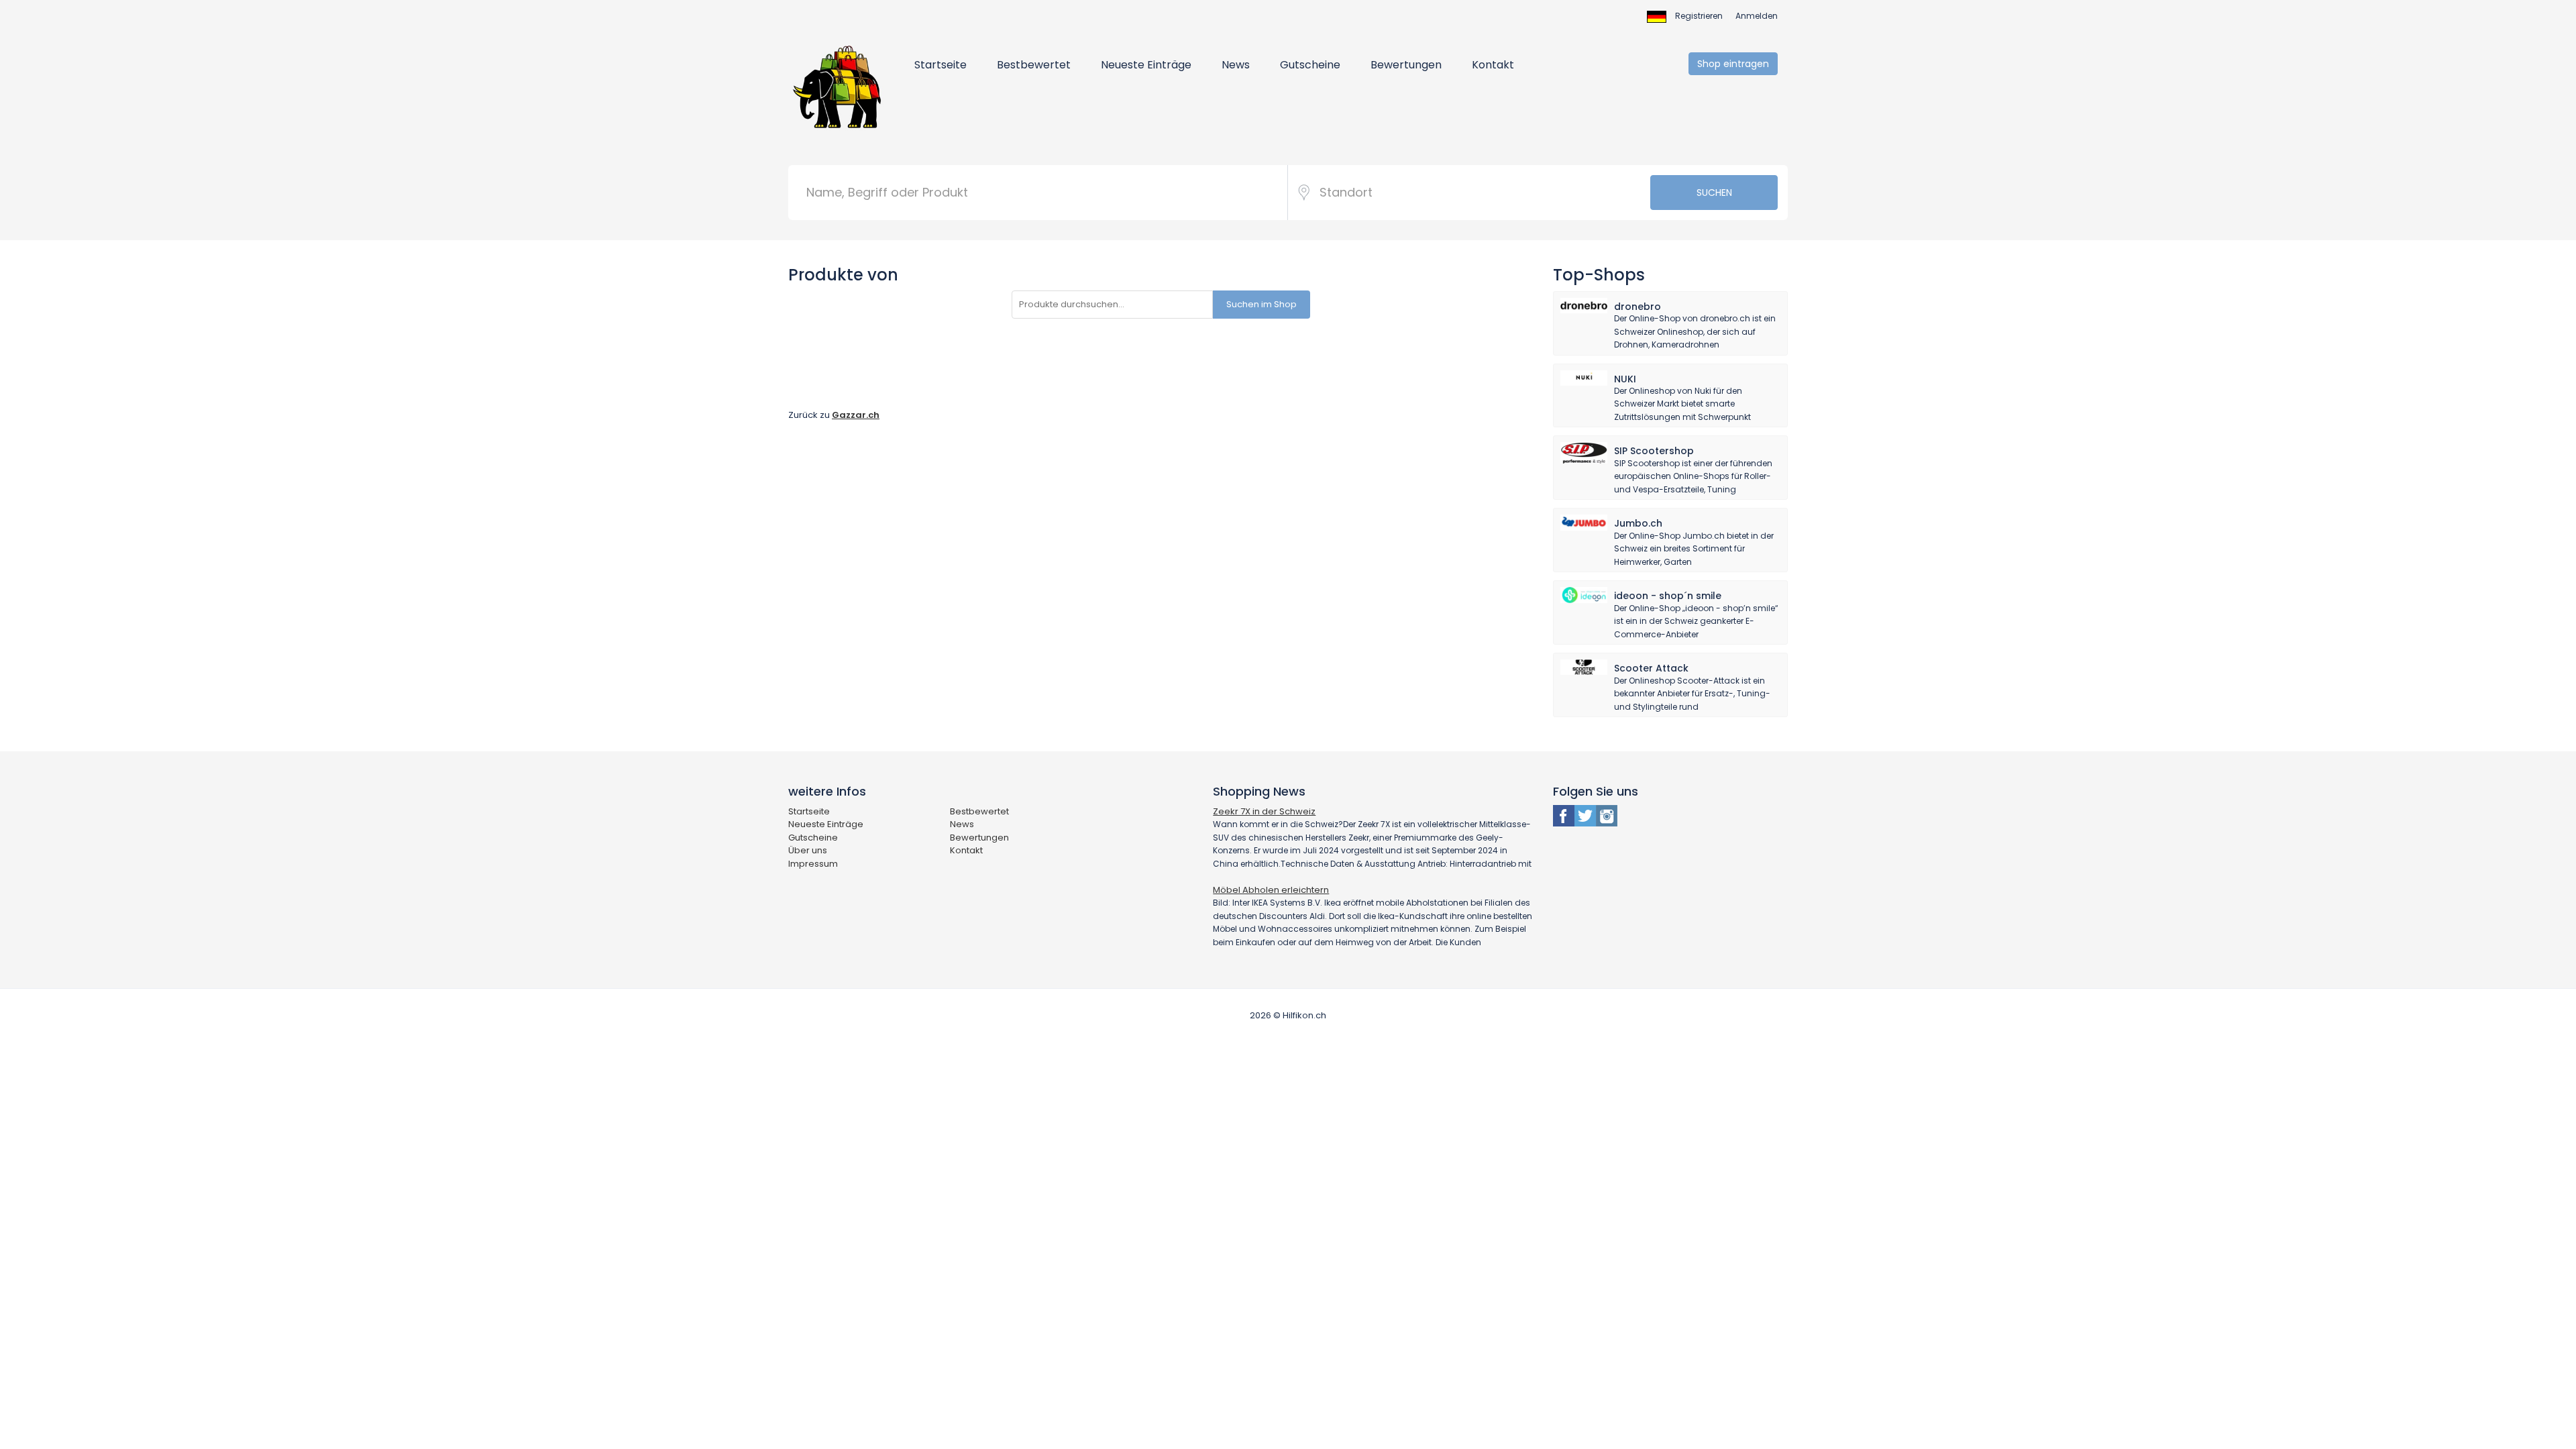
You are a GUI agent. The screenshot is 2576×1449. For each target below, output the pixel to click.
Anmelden (1757, 16)
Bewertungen (1406, 65)
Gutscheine (1310, 65)
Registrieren (1699, 16)
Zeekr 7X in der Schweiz (1264, 811)
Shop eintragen (1733, 64)
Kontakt (1493, 65)
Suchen (1714, 193)
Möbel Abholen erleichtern (1271, 890)
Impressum (813, 864)
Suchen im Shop (1262, 304)
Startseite (941, 65)
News (1236, 65)
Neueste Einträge (1146, 65)
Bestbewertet (1034, 65)
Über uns (808, 850)
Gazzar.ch (856, 415)
